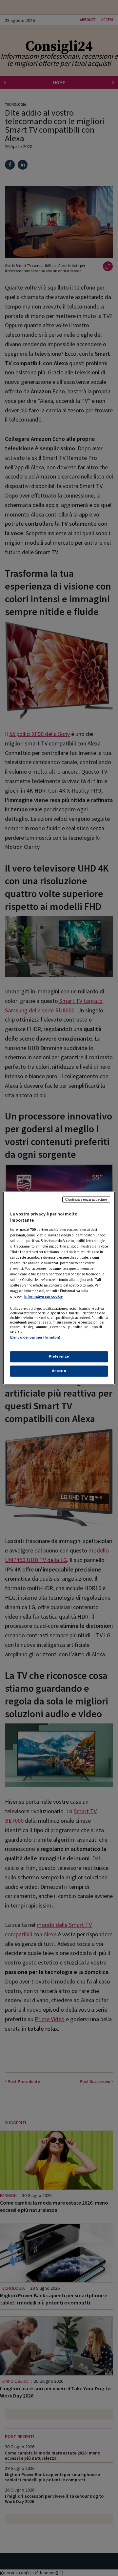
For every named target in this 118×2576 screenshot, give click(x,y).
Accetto (59, 1371)
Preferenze (59, 1356)
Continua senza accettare (86, 1199)
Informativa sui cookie (43, 1297)
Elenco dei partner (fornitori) (35, 1337)
